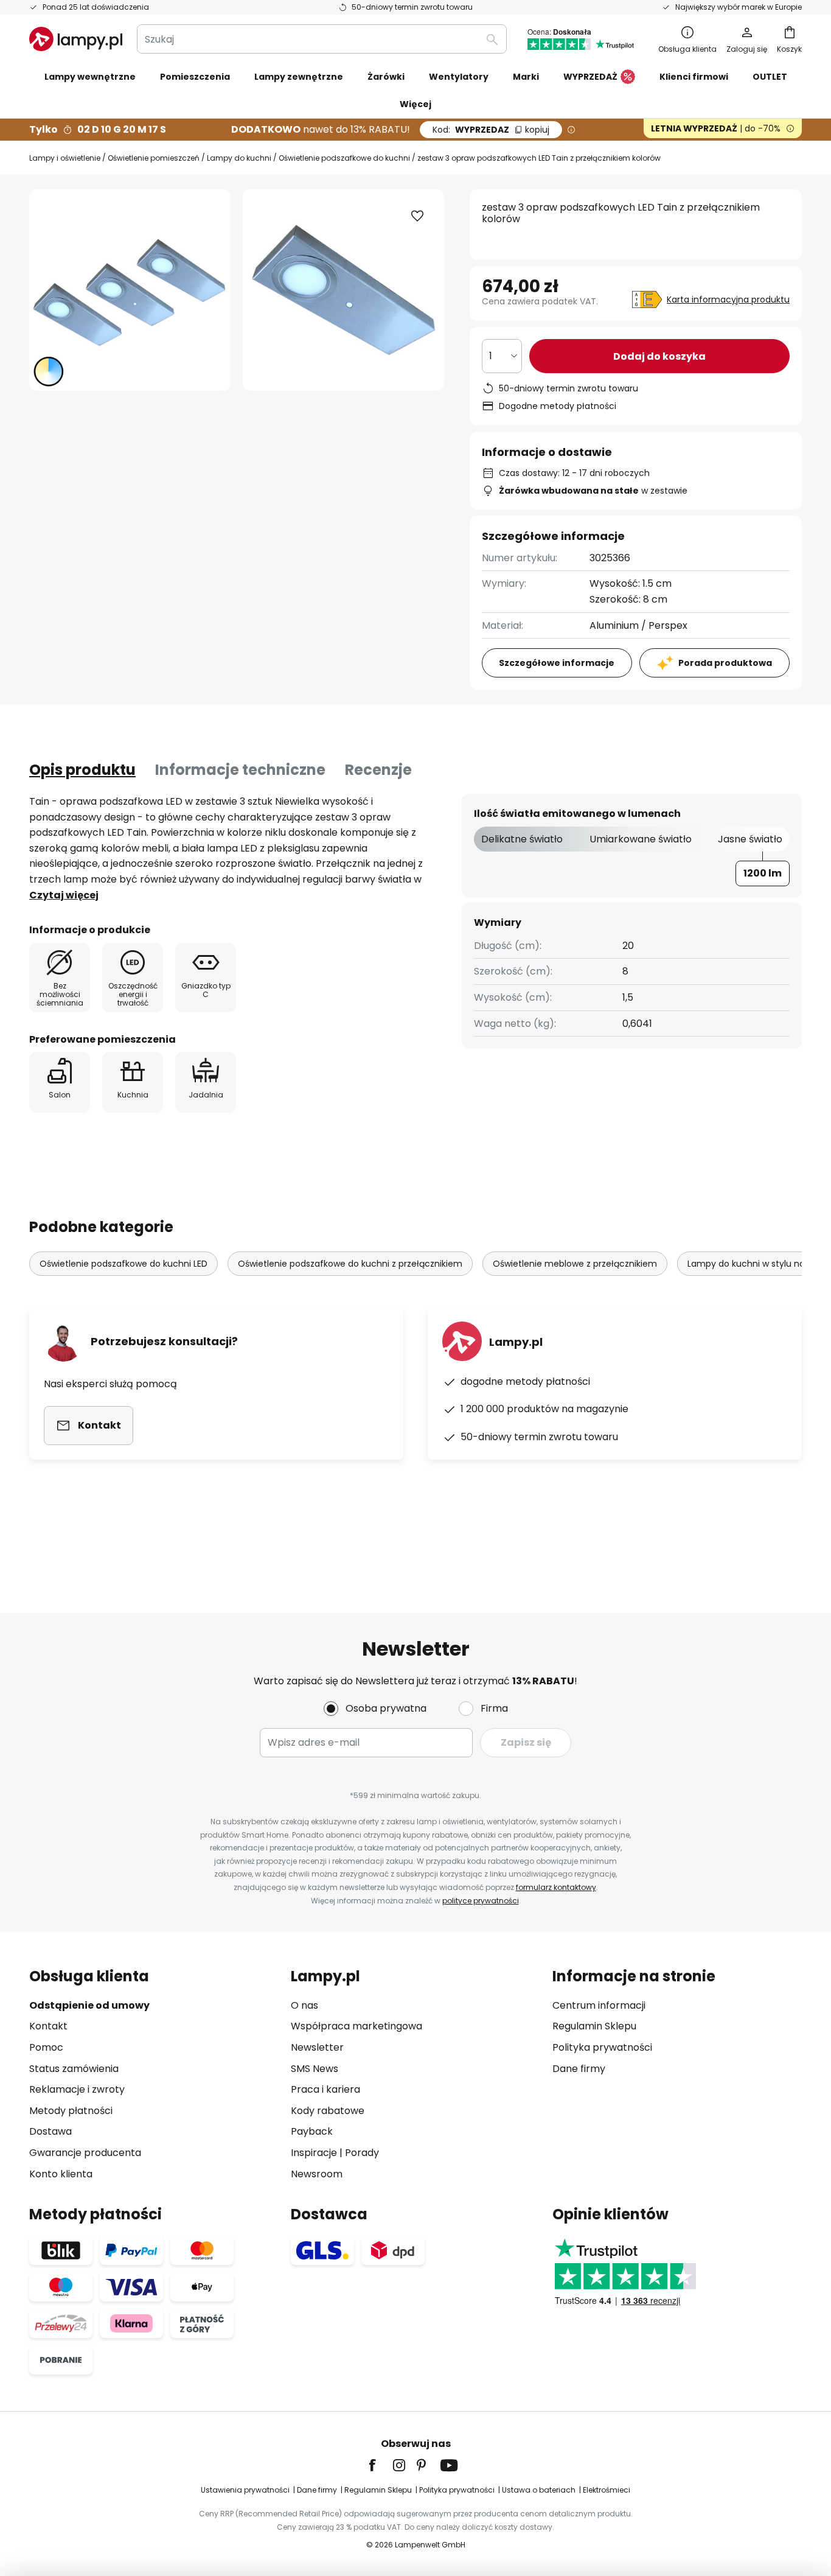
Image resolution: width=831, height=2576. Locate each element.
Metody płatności (71, 2111)
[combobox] (322, 39)
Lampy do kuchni (239, 158)
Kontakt (48, 2026)
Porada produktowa (725, 663)
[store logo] (76, 39)
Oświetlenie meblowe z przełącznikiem (575, 1264)
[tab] (82, 770)
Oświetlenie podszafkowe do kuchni (344, 158)
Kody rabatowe (328, 2111)
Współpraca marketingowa (356, 2026)
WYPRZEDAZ (491, 130)
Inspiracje (314, 2153)
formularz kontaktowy (556, 1887)
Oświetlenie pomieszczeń (154, 158)
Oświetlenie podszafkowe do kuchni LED (123, 1264)
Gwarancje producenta (85, 2153)
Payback (312, 2131)
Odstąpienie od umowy (89, 2005)
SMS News (315, 2069)
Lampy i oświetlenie (65, 158)
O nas (304, 2005)
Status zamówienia (74, 2069)
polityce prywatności (481, 1901)
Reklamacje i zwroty (77, 2089)
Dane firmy (579, 2069)
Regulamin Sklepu (594, 2026)
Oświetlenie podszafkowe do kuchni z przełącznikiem (350, 1264)
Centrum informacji (599, 2005)
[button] (417, 216)
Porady (362, 2153)
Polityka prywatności (602, 2047)
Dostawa (50, 2131)
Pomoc (46, 2047)
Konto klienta (61, 2174)
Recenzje (378, 770)
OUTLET (770, 77)
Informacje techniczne (240, 770)
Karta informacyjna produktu (728, 299)
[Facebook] (380, 2465)
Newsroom (317, 2174)
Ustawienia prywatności (245, 2490)
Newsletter (317, 2047)
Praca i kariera (325, 2089)
